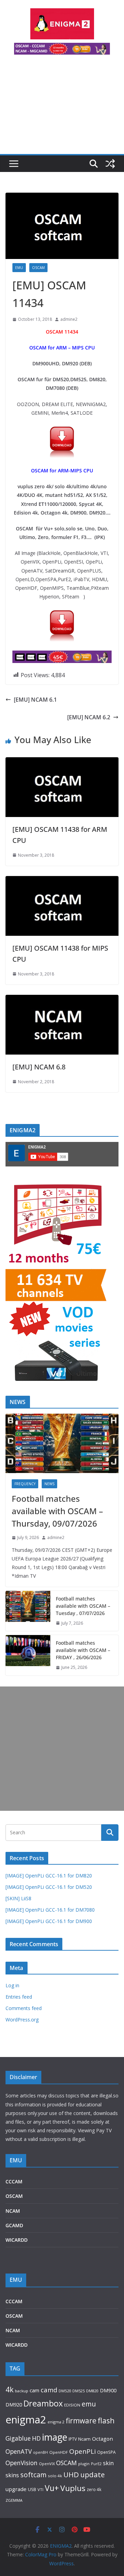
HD (36, 2438)
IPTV (73, 2439)
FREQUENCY (25, 1484)
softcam (33, 2475)
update (92, 2474)
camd (49, 2390)
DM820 (92, 2391)
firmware (81, 2421)
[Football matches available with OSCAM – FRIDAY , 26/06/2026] (28, 1655)
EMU (19, 268)
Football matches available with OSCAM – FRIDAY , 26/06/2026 (83, 1650)
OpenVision (22, 2463)
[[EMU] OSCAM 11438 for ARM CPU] (62, 762)
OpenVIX (47, 2464)
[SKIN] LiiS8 (18, 1898)
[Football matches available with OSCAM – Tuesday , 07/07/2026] (28, 1611)
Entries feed (19, 1997)
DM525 (79, 2391)
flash (106, 2420)
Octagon (102, 2439)
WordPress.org (22, 2020)
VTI (40, 2490)
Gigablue (18, 2438)
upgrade (16, 2489)
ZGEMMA (14, 2500)
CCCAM (14, 2181)
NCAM (13, 2211)
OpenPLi (82, 2451)
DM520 (65, 2391)
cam (34, 2390)
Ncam (84, 2439)
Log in (12, 1985)
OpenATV (19, 2452)
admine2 (69, 319)
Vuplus (73, 2488)
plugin (84, 2464)
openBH (40, 2452)
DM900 (108, 2390)
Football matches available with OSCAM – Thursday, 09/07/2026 (57, 1511)
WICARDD (17, 2240)
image (55, 2437)
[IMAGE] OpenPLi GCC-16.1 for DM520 (49, 1887)
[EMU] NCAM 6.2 (89, 717)
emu (89, 2404)
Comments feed (24, 2008)
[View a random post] (110, 164)
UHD (71, 2474)
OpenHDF (59, 2452)
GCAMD (14, 2225)
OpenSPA (106, 2452)
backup (22, 2391)
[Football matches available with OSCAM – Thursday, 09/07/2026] (62, 1443)
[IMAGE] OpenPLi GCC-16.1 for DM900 (49, 1921)
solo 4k (55, 2476)
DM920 (14, 2404)
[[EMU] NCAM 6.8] (62, 1000)
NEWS (49, 1484)
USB (32, 2490)
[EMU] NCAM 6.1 (35, 700)
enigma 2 (56, 2422)
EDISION (72, 2405)
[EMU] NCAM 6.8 (39, 1067)
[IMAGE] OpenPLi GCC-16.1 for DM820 (49, 1876)
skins (12, 2475)
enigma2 (26, 2420)
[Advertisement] (62, 108)
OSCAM (38, 268)
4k (9, 2389)
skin (108, 2463)
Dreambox (43, 2403)
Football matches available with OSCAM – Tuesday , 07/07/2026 (83, 1606)
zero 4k (94, 2489)
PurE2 (96, 2464)
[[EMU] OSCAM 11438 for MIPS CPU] (62, 881)
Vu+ (52, 2488)
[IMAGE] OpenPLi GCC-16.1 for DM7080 (50, 1910)
